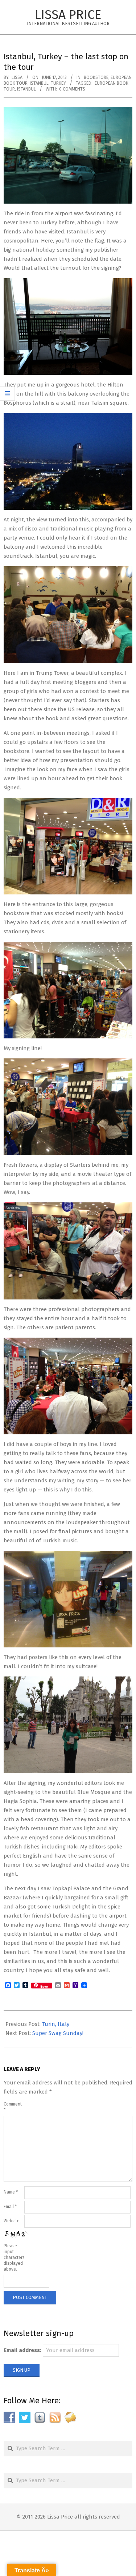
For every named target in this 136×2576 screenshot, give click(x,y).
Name (11, 2192)
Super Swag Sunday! (58, 2033)
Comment (13, 2107)
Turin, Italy (56, 2024)
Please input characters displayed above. (13, 2257)
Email (10, 2207)
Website (12, 2221)
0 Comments (72, 89)
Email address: (22, 2350)
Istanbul (39, 83)
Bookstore (96, 77)
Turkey (58, 83)
